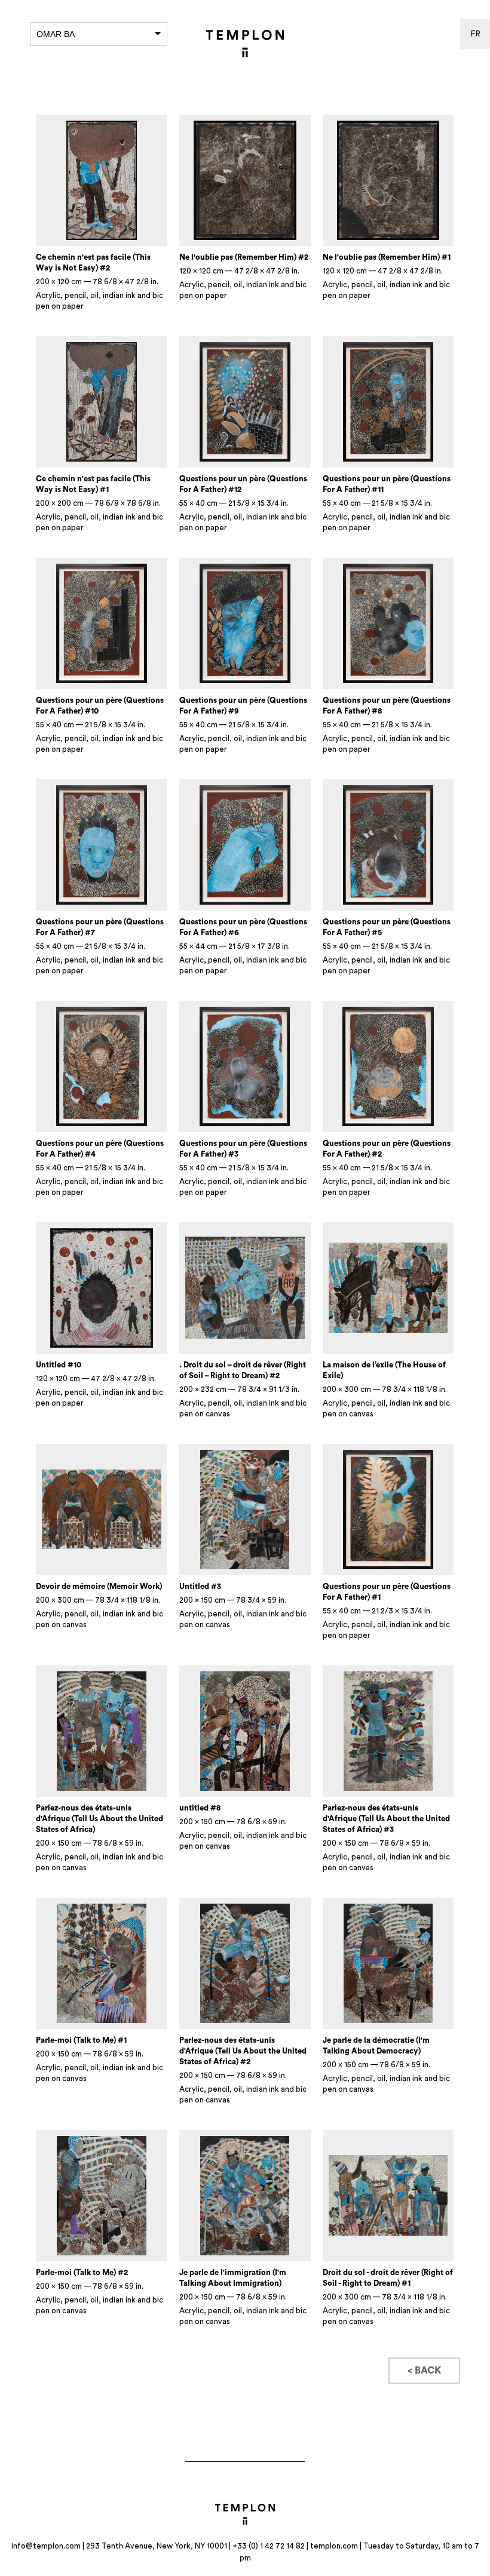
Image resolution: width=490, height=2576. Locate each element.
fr (475, 34)
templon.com (334, 2546)
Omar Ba (56, 34)
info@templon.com (46, 2546)
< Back (424, 2371)
